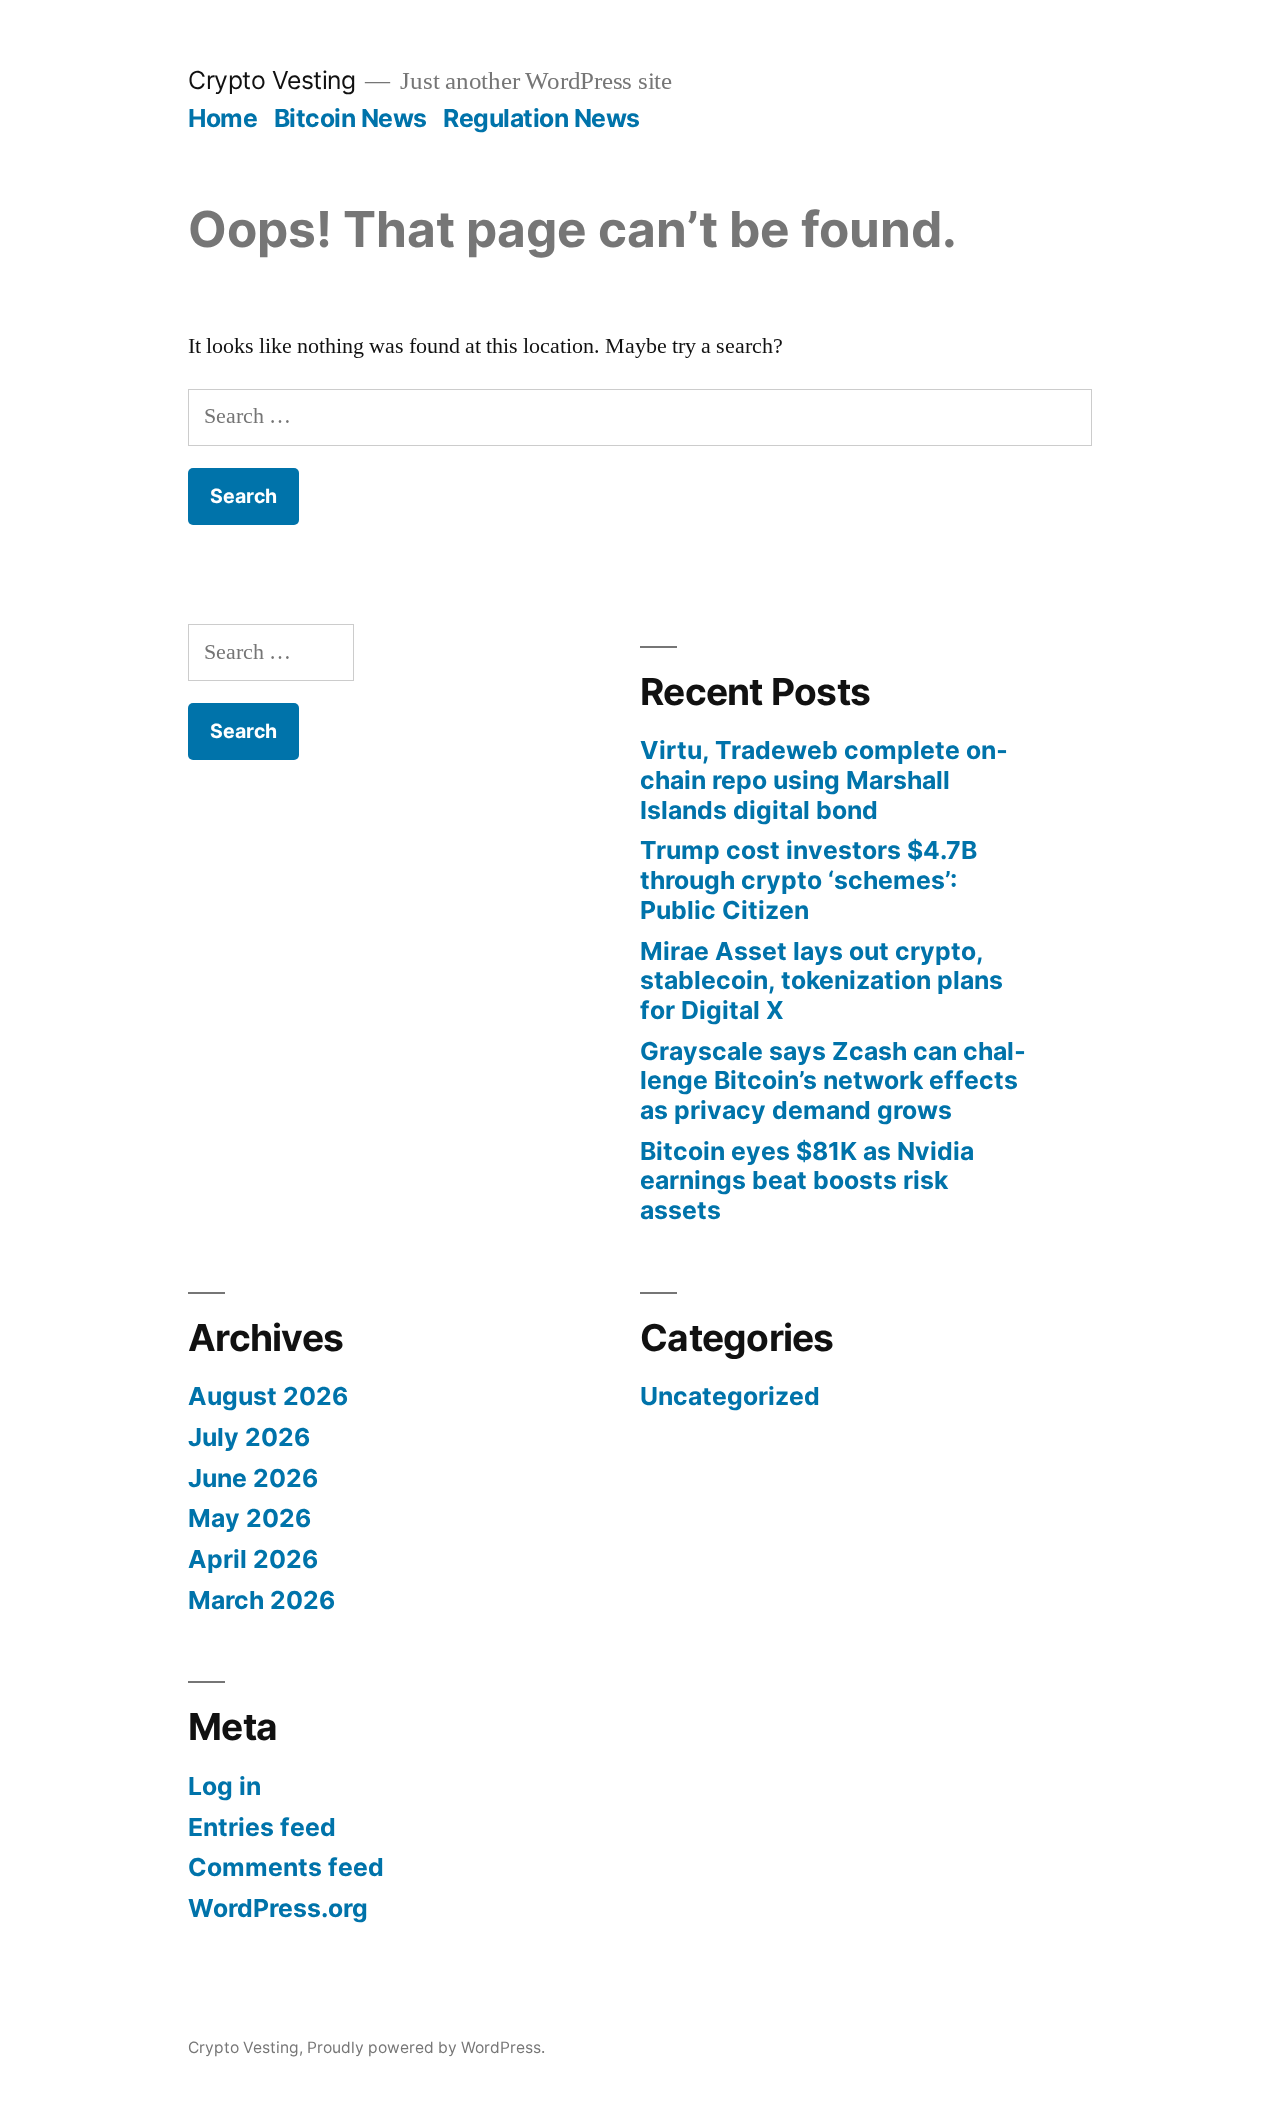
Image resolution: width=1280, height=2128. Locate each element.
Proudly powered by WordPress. (426, 2047)
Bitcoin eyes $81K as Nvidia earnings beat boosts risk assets (807, 1180)
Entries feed (262, 1827)
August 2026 (268, 1396)
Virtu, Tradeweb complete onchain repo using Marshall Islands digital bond (824, 779)
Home (222, 118)
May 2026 (249, 1518)
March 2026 (261, 1600)
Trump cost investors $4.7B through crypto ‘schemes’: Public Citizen (808, 879)
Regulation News (541, 118)
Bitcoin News (350, 118)
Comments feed (286, 1867)
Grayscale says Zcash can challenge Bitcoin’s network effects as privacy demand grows (833, 1080)
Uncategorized (730, 1396)
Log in (224, 1786)
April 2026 (253, 1559)
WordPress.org (278, 1908)
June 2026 (253, 1478)
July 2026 (249, 1437)
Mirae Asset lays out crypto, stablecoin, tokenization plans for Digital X (821, 980)
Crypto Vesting (271, 80)
